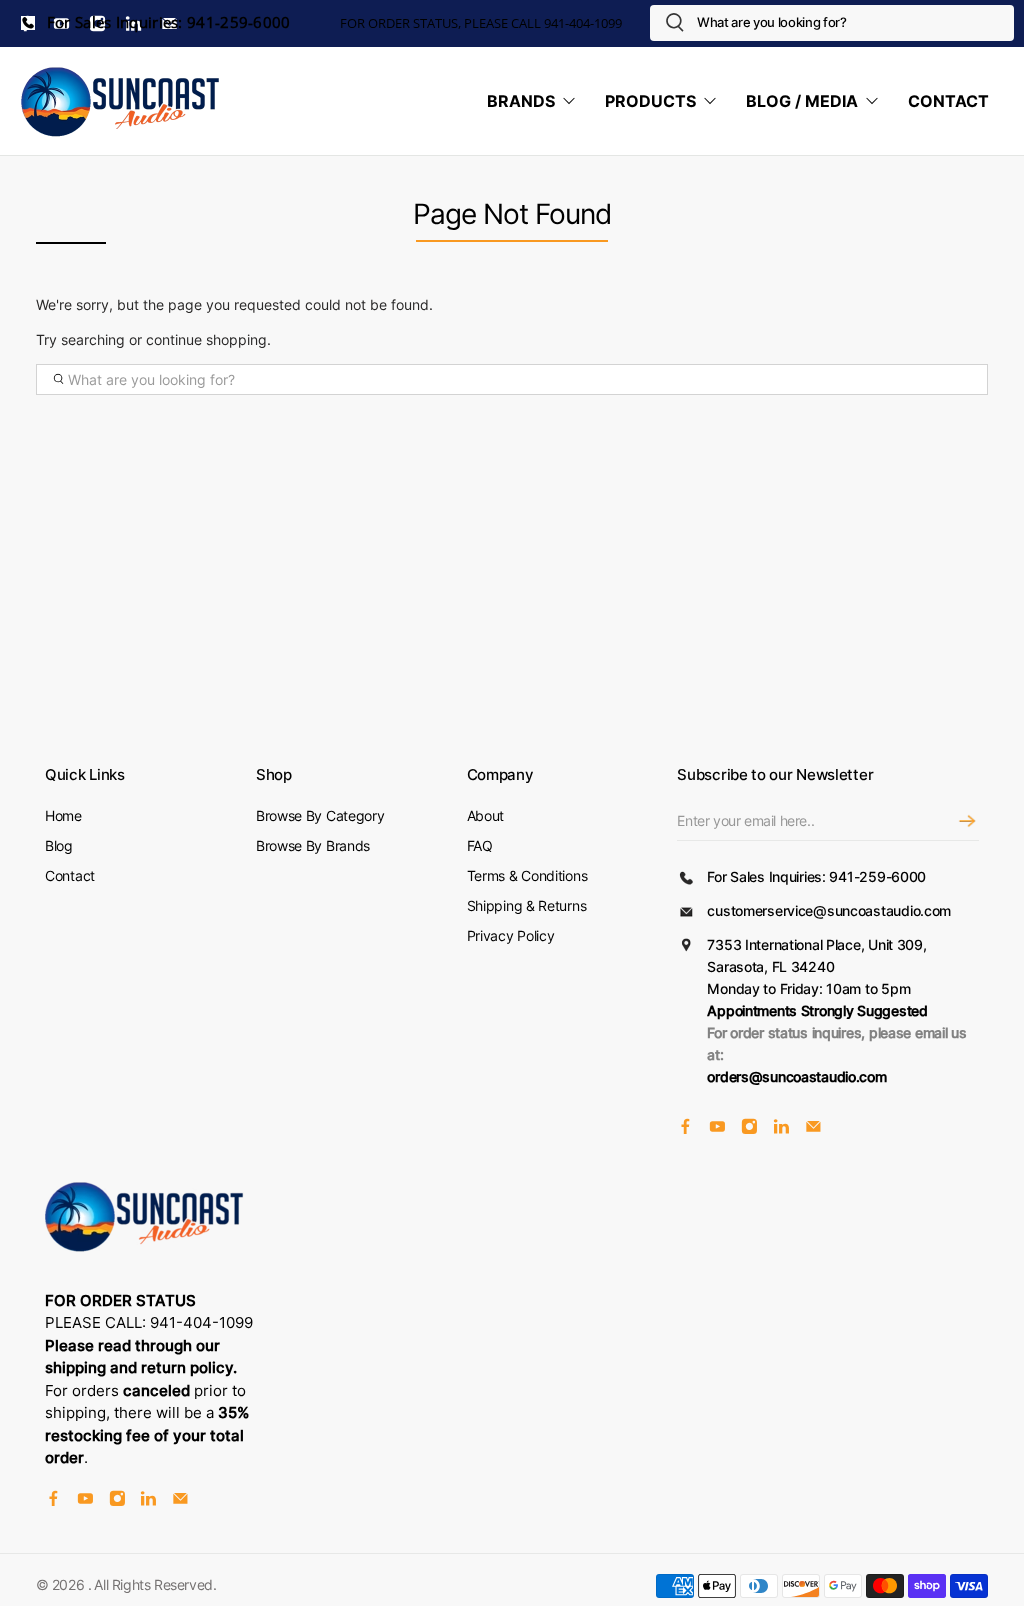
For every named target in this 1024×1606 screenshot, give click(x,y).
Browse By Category (320, 815)
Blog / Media (802, 101)
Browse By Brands (313, 845)
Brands (521, 101)
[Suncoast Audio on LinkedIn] (781, 1129)
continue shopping (206, 339)
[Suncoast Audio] (121, 101)
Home (63, 815)
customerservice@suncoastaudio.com (829, 910)
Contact (948, 101)
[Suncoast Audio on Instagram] (749, 1129)
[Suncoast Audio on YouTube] (717, 1129)
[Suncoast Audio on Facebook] (685, 1129)
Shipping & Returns (527, 905)
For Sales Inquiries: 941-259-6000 (167, 22)
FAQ (480, 845)
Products (650, 101)
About (486, 815)
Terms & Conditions (527, 875)
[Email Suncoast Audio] (813, 1129)
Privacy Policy (511, 935)
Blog (59, 845)
